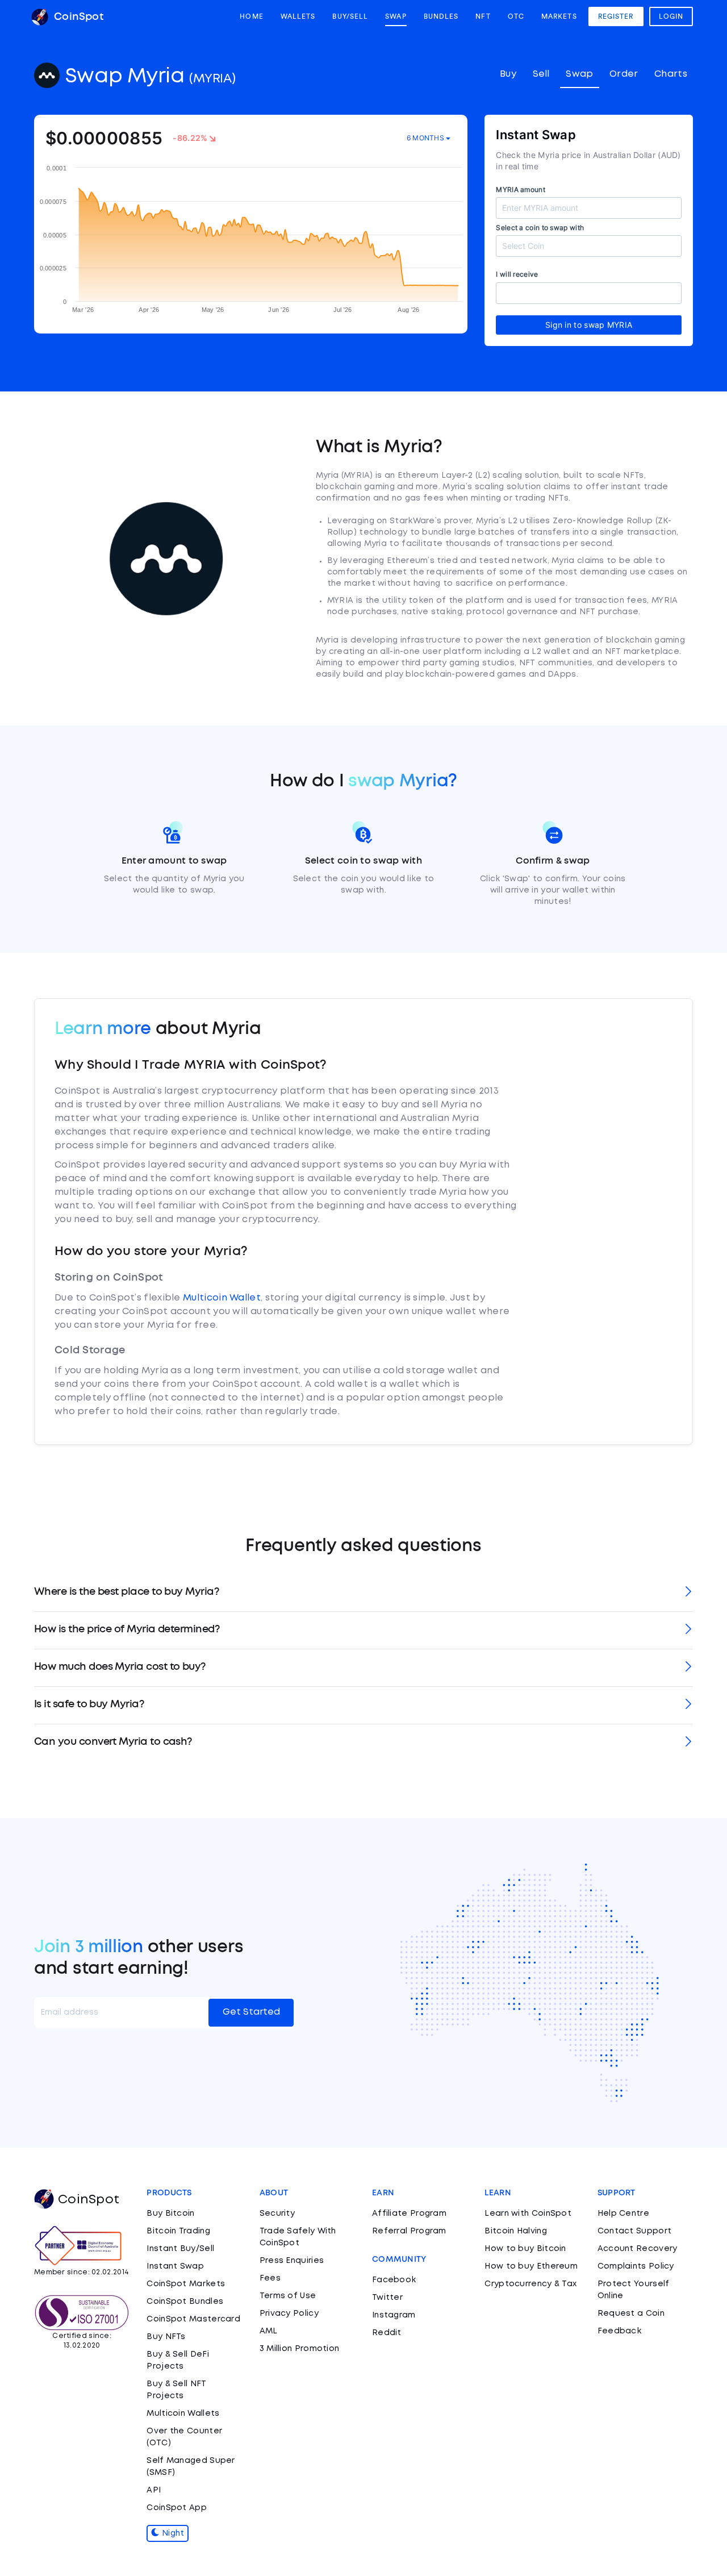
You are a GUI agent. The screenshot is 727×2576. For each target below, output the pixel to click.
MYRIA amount (521, 189)
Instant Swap (175, 2266)
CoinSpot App (177, 2508)
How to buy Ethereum (531, 2266)
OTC (516, 16)
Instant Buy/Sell (180, 2249)
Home (251, 16)
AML (269, 2331)
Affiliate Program (409, 2214)
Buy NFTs (166, 2337)
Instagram (394, 2315)
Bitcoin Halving (516, 2231)
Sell (541, 74)
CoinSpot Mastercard (193, 2319)
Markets (559, 16)
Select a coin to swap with (540, 228)
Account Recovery (638, 2249)
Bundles (441, 16)
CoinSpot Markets (186, 2284)
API (154, 2490)
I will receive (517, 274)
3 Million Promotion (300, 2349)
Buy (508, 74)
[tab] (363, 1593)
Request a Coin (631, 2314)
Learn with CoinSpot (528, 2214)
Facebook (394, 2280)
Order (624, 74)
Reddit (387, 2333)
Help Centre (623, 2214)
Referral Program (409, 2231)
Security (277, 2214)
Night (172, 2533)
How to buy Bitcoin (525, 2249)
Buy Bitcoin (170, 2214)
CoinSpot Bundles (185, 2302)
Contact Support (635, 2231)
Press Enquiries (292, 2261)
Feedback (619, 2331)
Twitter (387, 2298)
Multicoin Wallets (183, 2414)
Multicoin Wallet (222, 1298)
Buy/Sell (350, 16)
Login (671, 16)
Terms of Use (288, 2296)
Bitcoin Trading (178, 2231)
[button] (363, 1593)
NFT (483, 16)
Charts (671, 74)
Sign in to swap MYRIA (589, 325)
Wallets (298, 16)
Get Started (251, 2012)
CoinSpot (77, 17)
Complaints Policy (636, 2266)
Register (616, 16)
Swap (396, 16)
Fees (270, 2278)
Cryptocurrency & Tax (530, 2284)
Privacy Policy (289, 2314)
